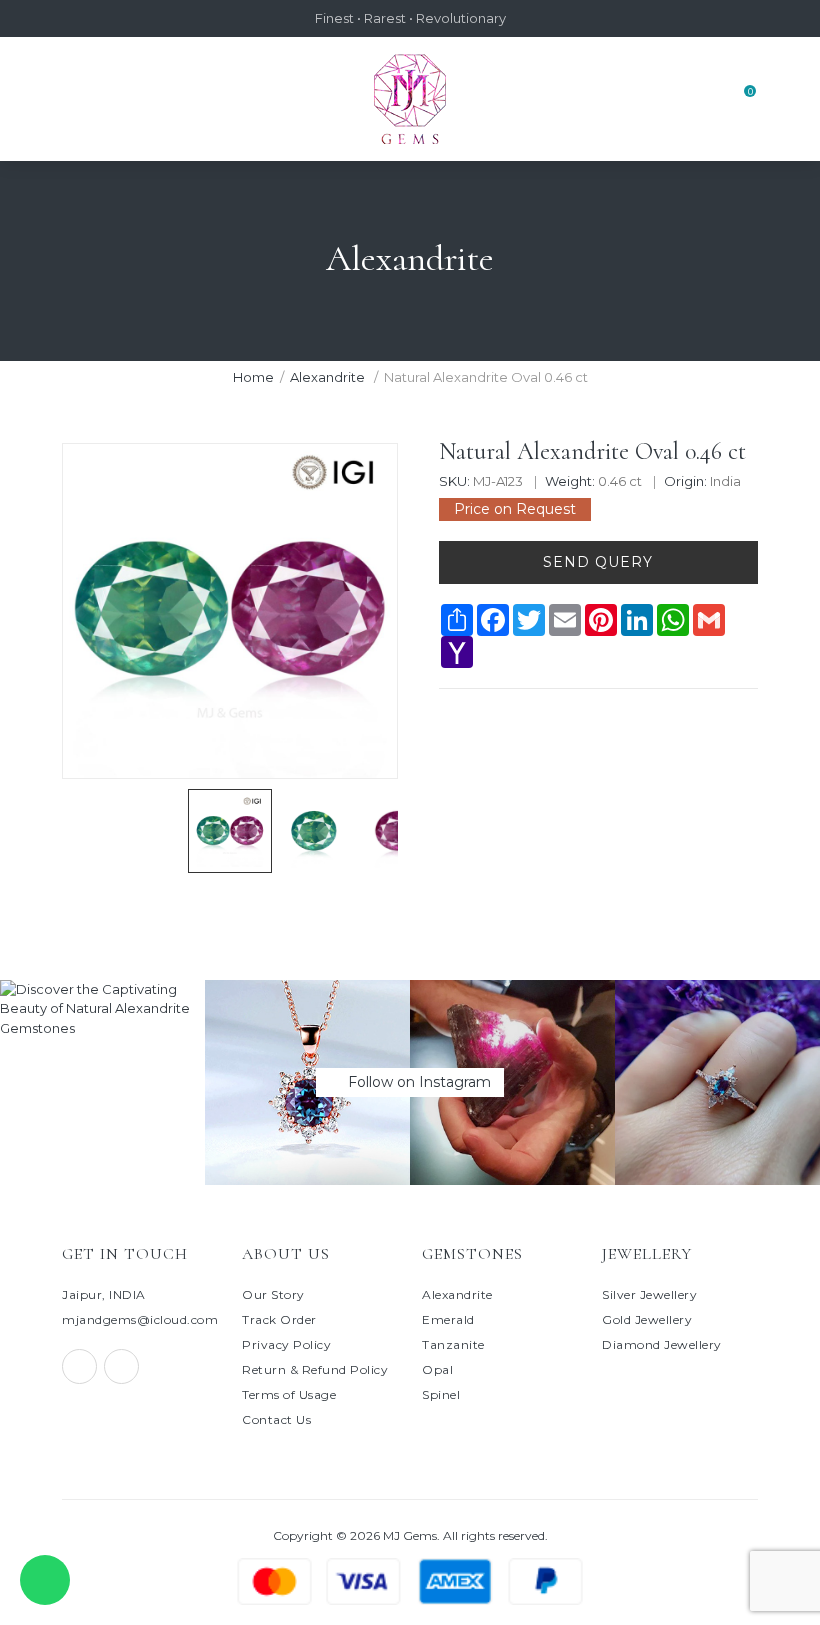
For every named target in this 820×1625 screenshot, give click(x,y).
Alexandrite (329, 377)
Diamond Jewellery (662, 1344)
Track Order (279, 1319)
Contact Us (276, 1419)
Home (253, 377)
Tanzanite (453, 1344)
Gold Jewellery (647, 1319)
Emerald (448, 1319)
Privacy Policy (286, 1344)
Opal (437, 1369)
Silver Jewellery (649, 1294)
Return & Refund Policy (315, 1369)
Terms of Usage (289, 1394)
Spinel (441, 1394)
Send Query (598, 562)
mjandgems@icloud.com (140, 1319)
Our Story (273, 1294)
